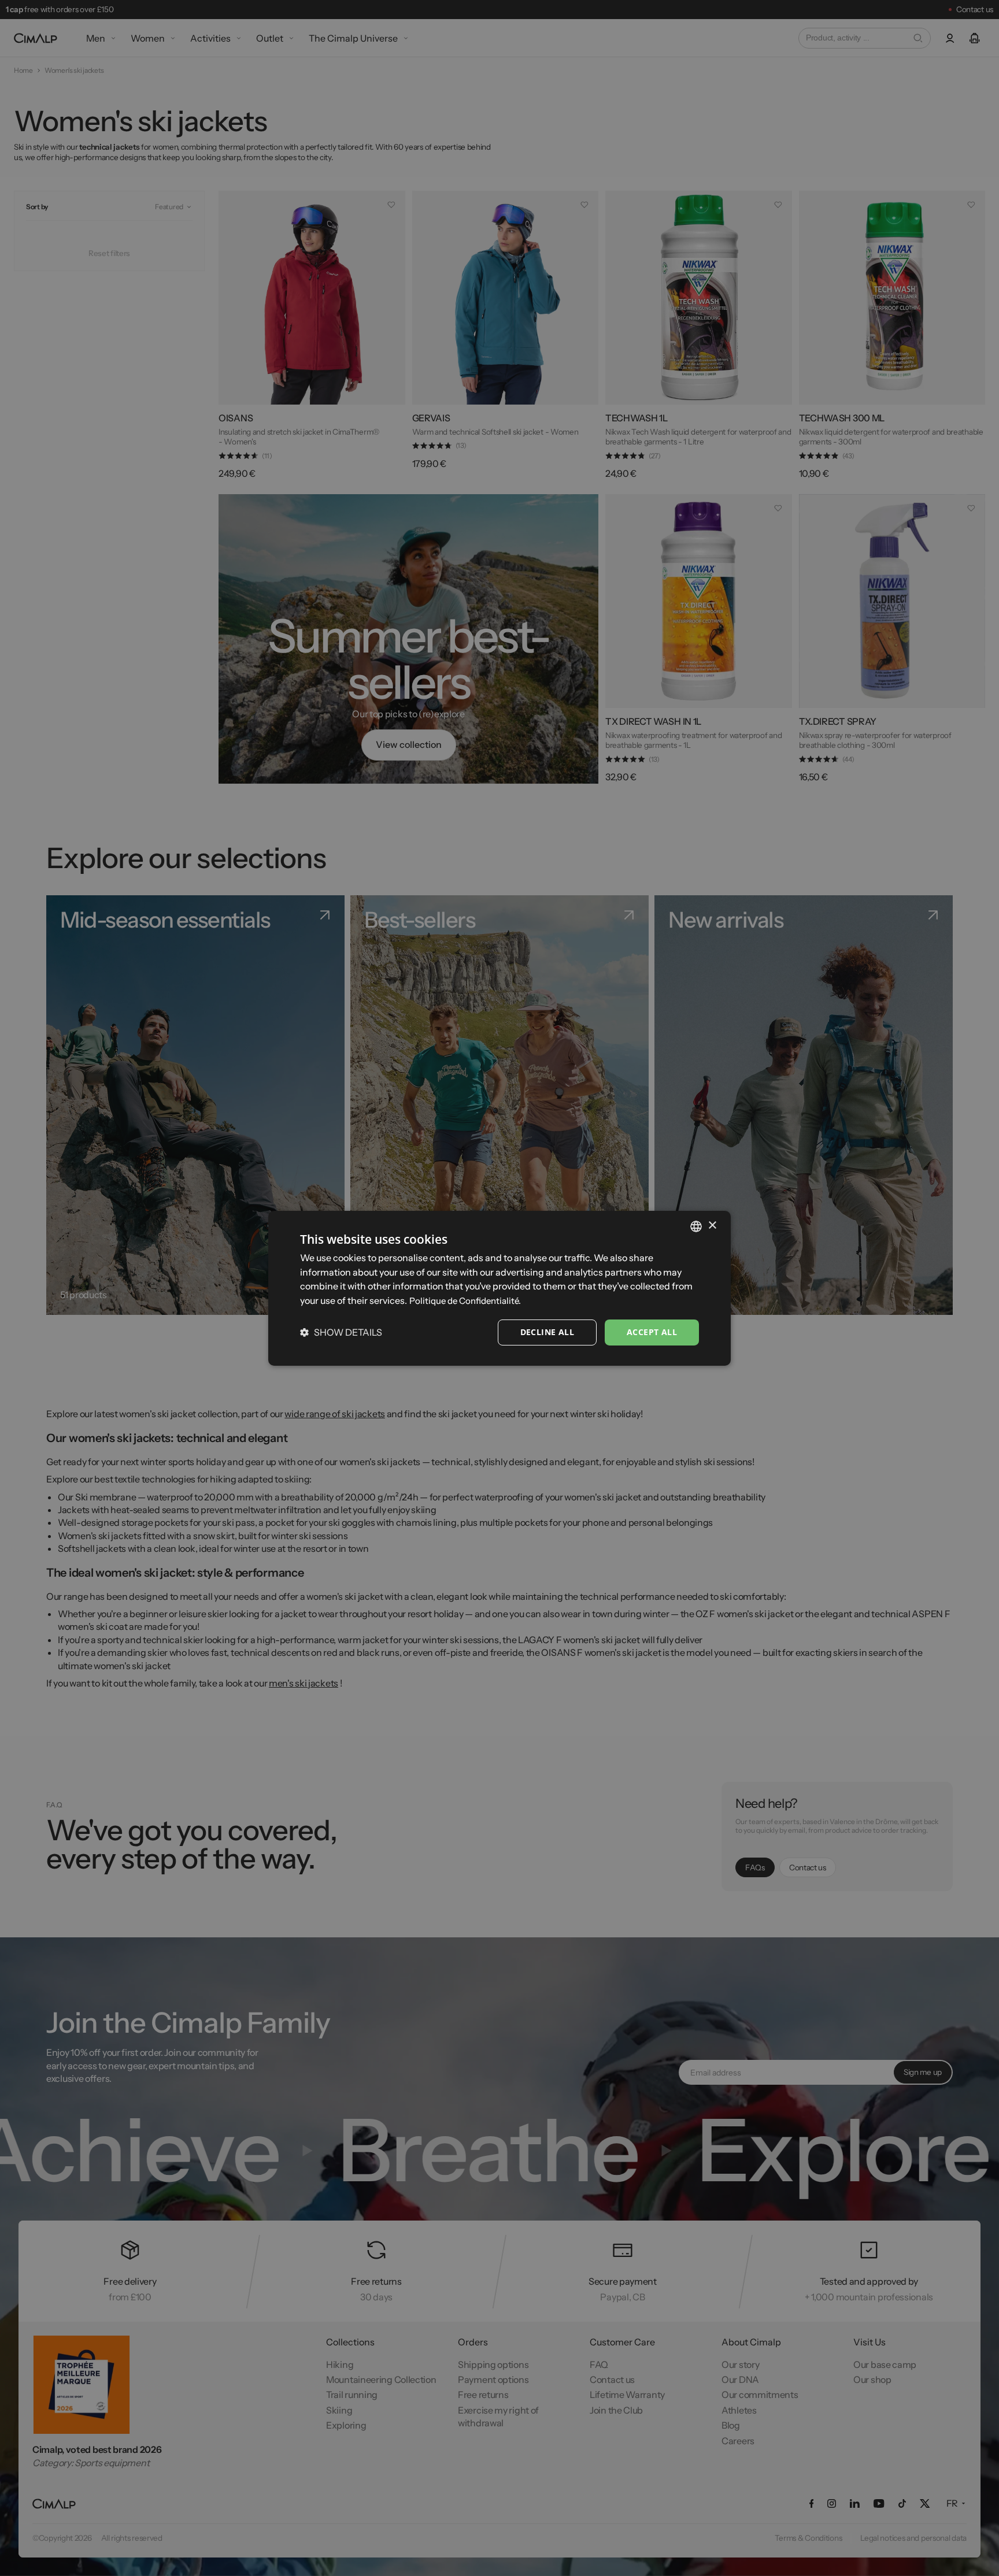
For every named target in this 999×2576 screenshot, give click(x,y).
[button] (341, 1332)
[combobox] (696, 1226)
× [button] (712, 1226)
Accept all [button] (652, 1332)
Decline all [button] (547, 1332)
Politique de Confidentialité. (465, 1301)
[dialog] (499, 1288)
